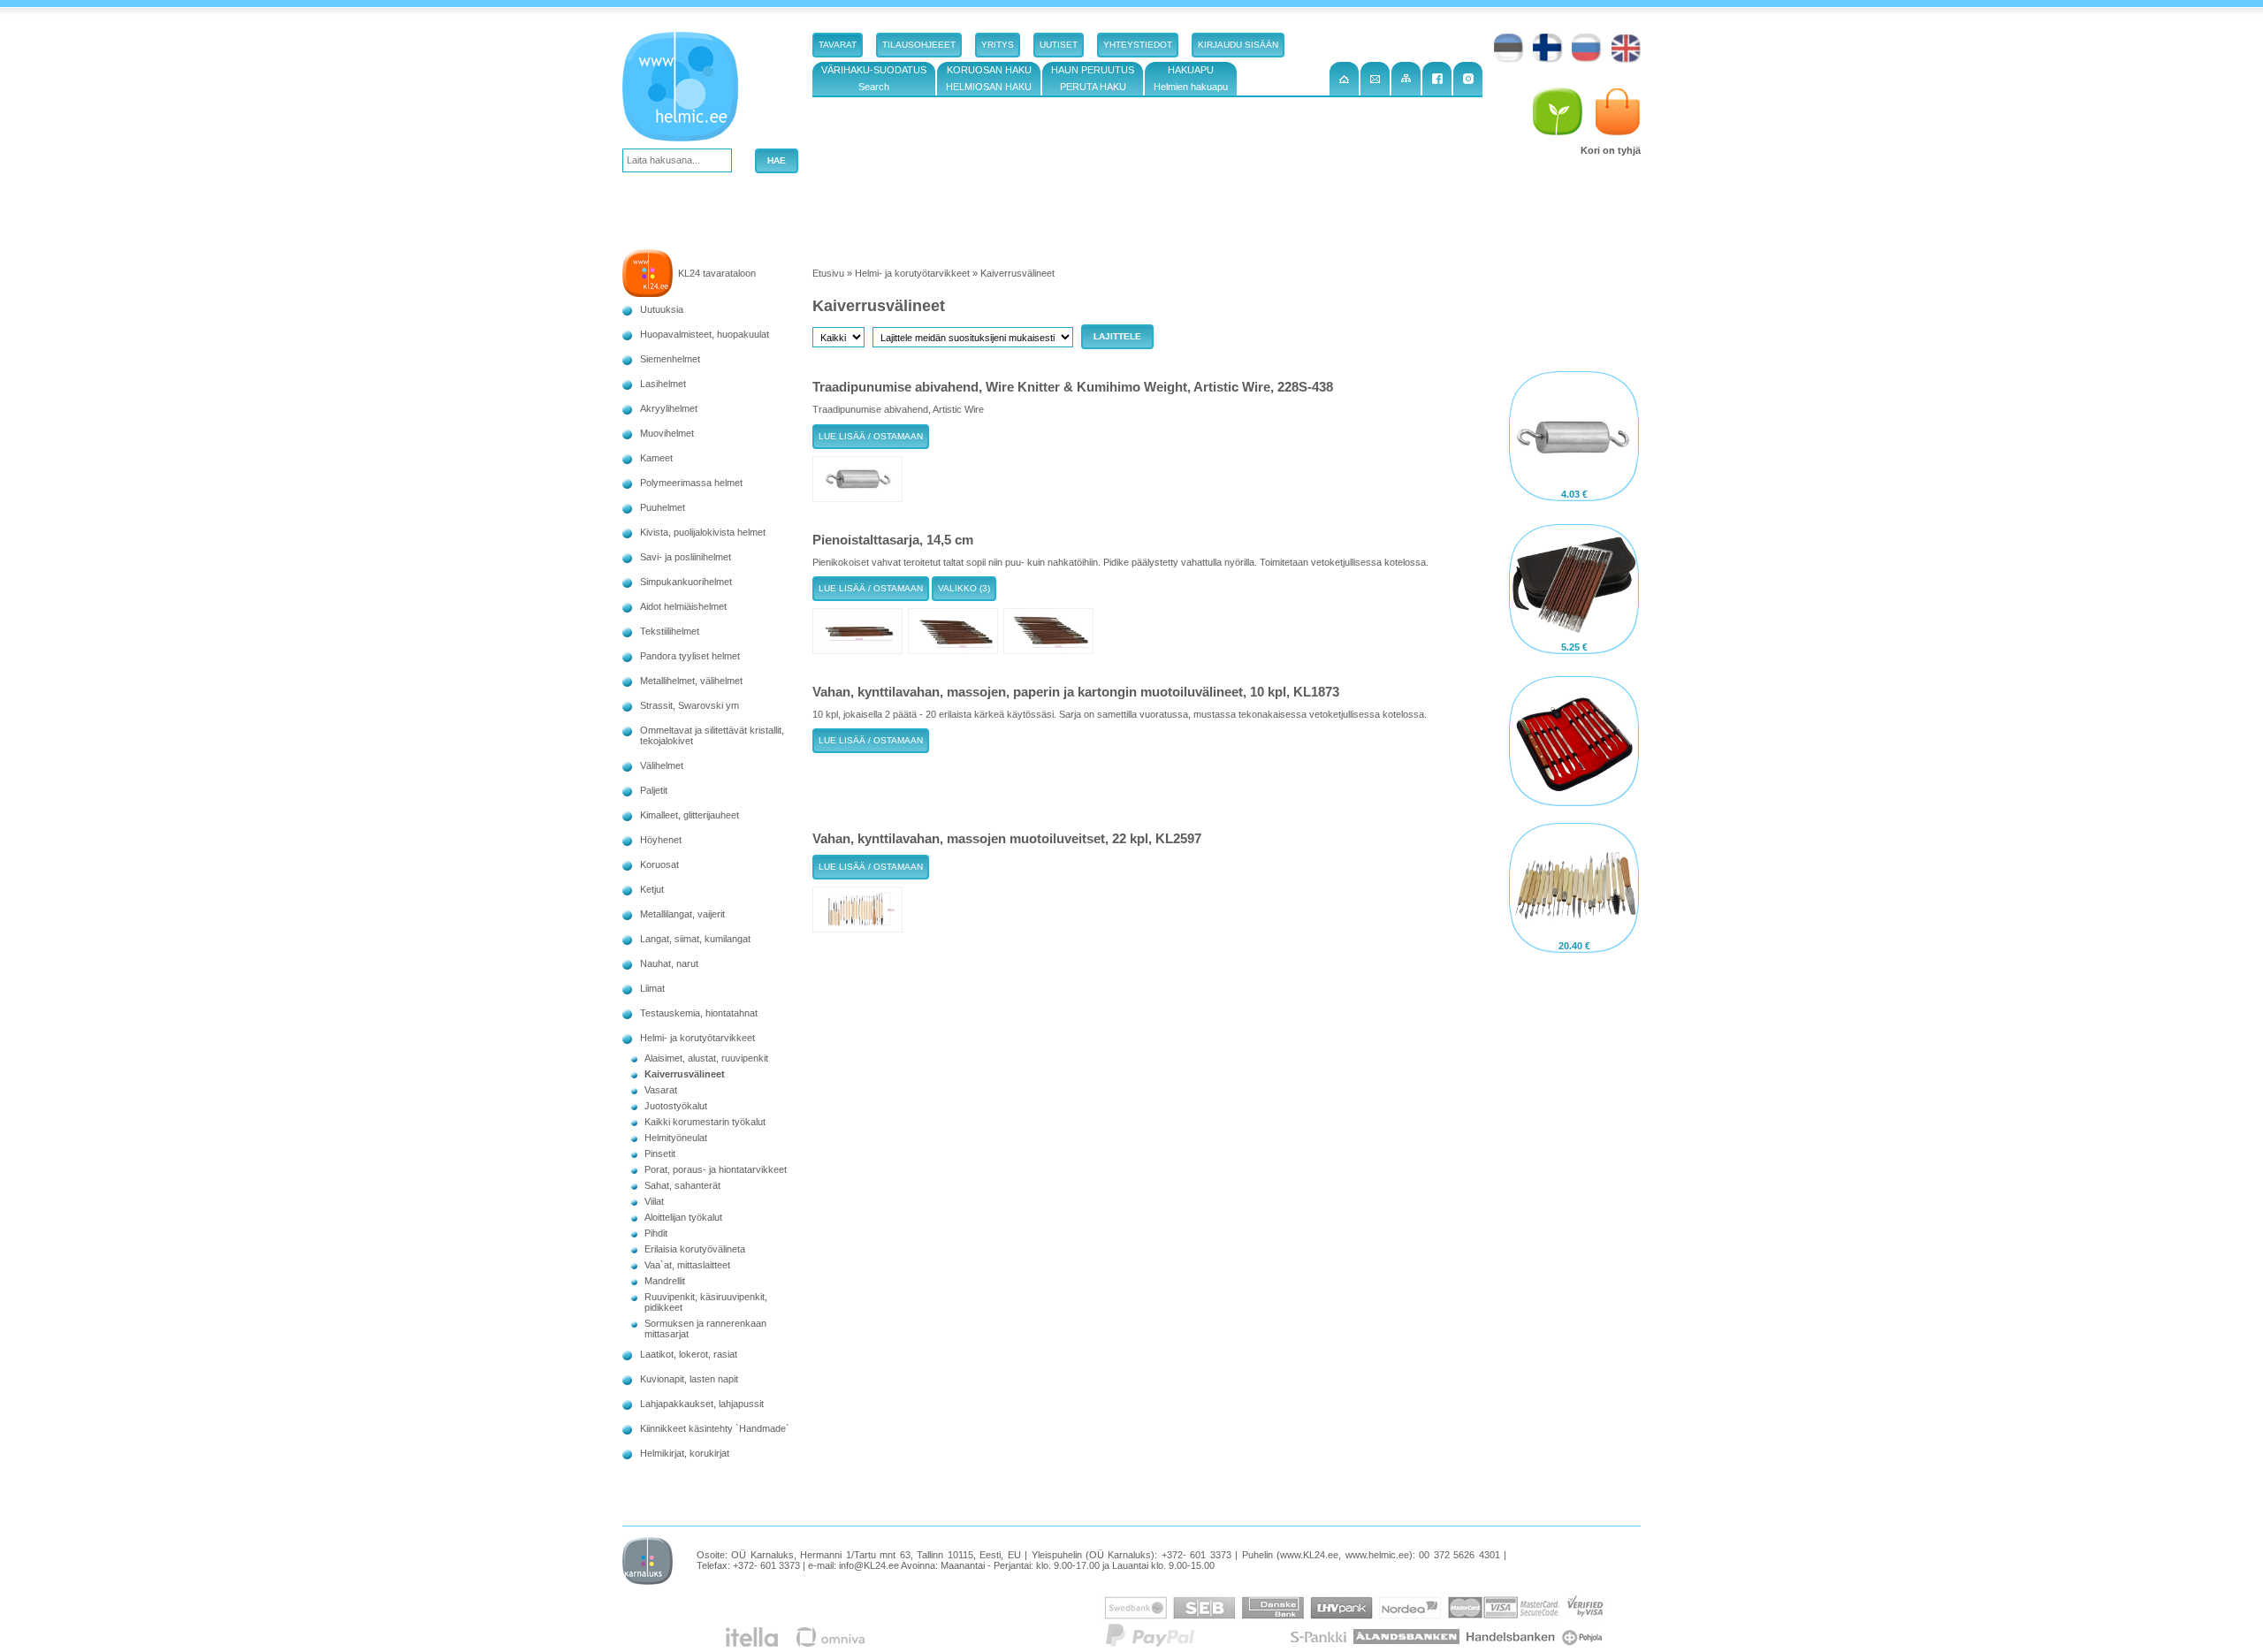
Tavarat (838, 45)
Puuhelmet (663, 507)
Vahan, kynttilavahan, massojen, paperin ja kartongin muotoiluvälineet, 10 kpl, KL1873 (1076, 692)
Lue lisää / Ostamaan (871, 436)
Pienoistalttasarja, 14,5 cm (893, 540)
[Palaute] (1375, 79)
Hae (777, 160)
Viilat (654, 1201)
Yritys (998, 45)
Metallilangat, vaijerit (682, 914)
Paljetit (654, 790)
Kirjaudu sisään (1238, 45)
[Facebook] (1437, 79)
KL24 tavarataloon (717, 273)
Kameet (656, 458)
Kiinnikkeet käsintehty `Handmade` (715, 1428)
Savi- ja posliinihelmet (686, 557)
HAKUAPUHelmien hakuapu (1191, 78)
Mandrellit (665, 1281)
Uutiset (1059, 45)
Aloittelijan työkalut (683, 1217)
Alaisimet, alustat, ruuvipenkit (706, 1058)
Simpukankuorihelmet (686, 582)
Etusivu (828, 273)
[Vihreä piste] (1558, 112)
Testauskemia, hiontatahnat (699, 1013)
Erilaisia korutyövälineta (695, 1249)
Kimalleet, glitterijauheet (690, 815)
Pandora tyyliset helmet (690, 656)
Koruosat (659, 864)
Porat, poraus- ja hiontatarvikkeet (716, 1169)
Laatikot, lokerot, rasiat (689, 1354)
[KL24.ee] (684, 90)
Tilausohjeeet (919, 45)
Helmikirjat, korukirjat (685, 1453)
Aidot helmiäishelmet (683, 606)
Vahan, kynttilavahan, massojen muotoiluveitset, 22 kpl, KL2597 (1007, 838)
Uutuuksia (662, 309)
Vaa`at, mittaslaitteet (687, 1265)
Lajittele (1117, 336)
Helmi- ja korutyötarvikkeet (697, 1038)
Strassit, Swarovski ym (690, 705)
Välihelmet (662, 765)
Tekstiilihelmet (670, 631)
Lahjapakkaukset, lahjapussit (702, 1404)
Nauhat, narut (669, 963)
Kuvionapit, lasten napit (689, 1379)
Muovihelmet (667, 433)
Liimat (652, 988)
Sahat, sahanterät (682, 1185)
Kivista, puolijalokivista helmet (703, 532)
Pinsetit (660, 1153)
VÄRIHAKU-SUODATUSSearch (874, 78)
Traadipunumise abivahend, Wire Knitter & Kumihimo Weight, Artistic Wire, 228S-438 (1073, 387)
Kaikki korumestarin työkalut (705, 1122)
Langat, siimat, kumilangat (695, 939)
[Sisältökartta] (1406, 79)
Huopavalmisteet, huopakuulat (705, 334)
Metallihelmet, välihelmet (691, 681)
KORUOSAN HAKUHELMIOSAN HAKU (989, 78)
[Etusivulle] (1344, 79)
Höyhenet (661, 840)
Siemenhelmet (670, 359)
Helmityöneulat (676, 1138)
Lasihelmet (663, 384)
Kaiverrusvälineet (685, 1074)
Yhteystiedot (1138, 45)
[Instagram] (1468, 79)
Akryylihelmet (669, 408)
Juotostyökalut (676, 1106)
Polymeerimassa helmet (691, 483)
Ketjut (652, 889)
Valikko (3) (964, 588)
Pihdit (656, 1233)
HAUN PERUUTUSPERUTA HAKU (1093, 78)
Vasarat (661, 1090)
